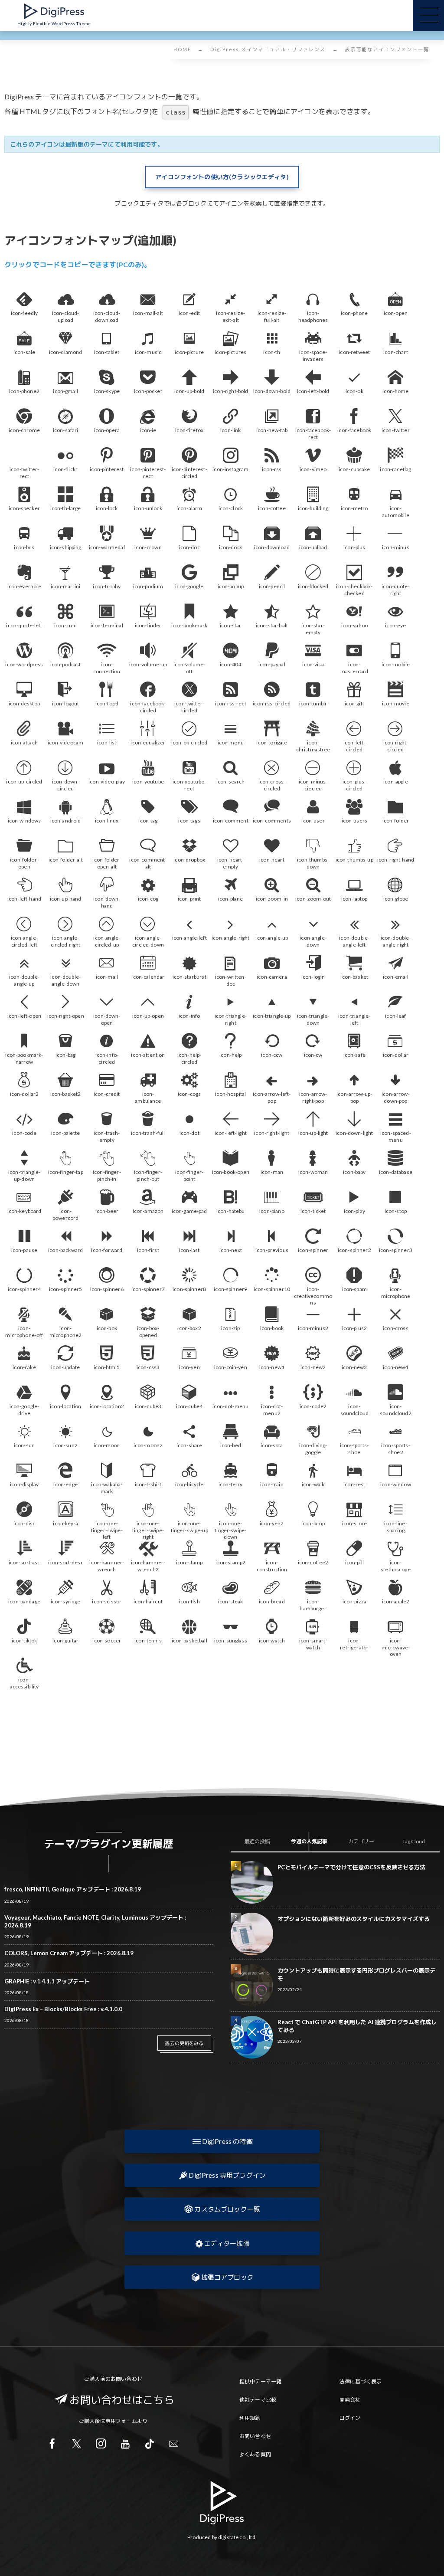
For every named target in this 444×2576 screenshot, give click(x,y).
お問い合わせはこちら (122, 2400)
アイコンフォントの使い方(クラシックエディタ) (222, 177)
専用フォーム (121, 2421)
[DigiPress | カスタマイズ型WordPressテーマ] (54, 11)
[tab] (257, 1842)
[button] (222, 2141)
